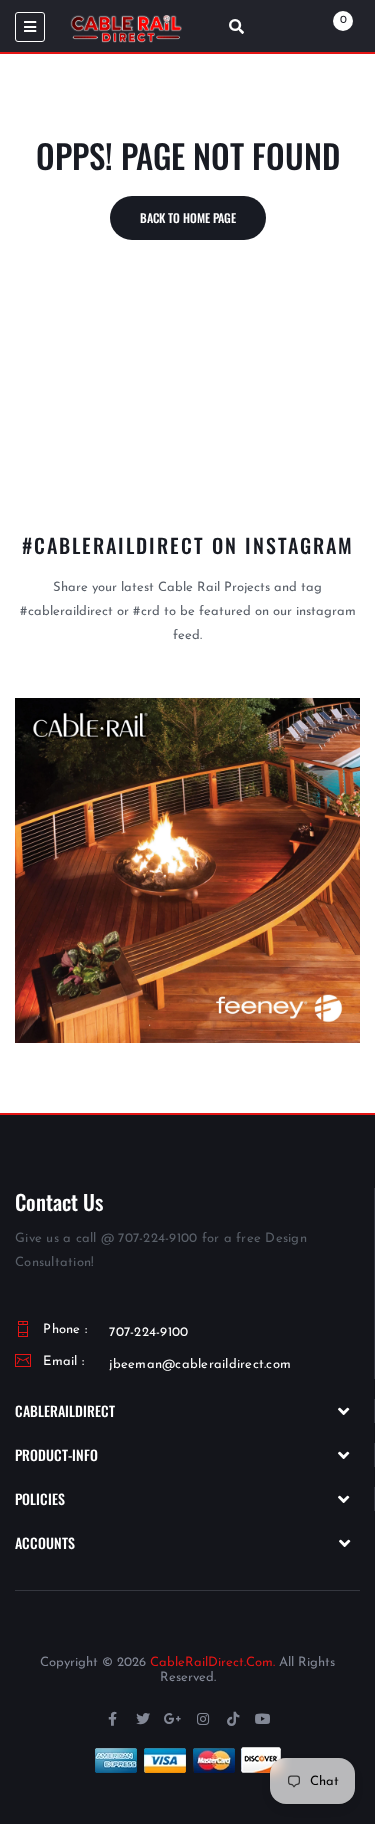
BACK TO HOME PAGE (188, 217)
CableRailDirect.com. (212, 1662)
